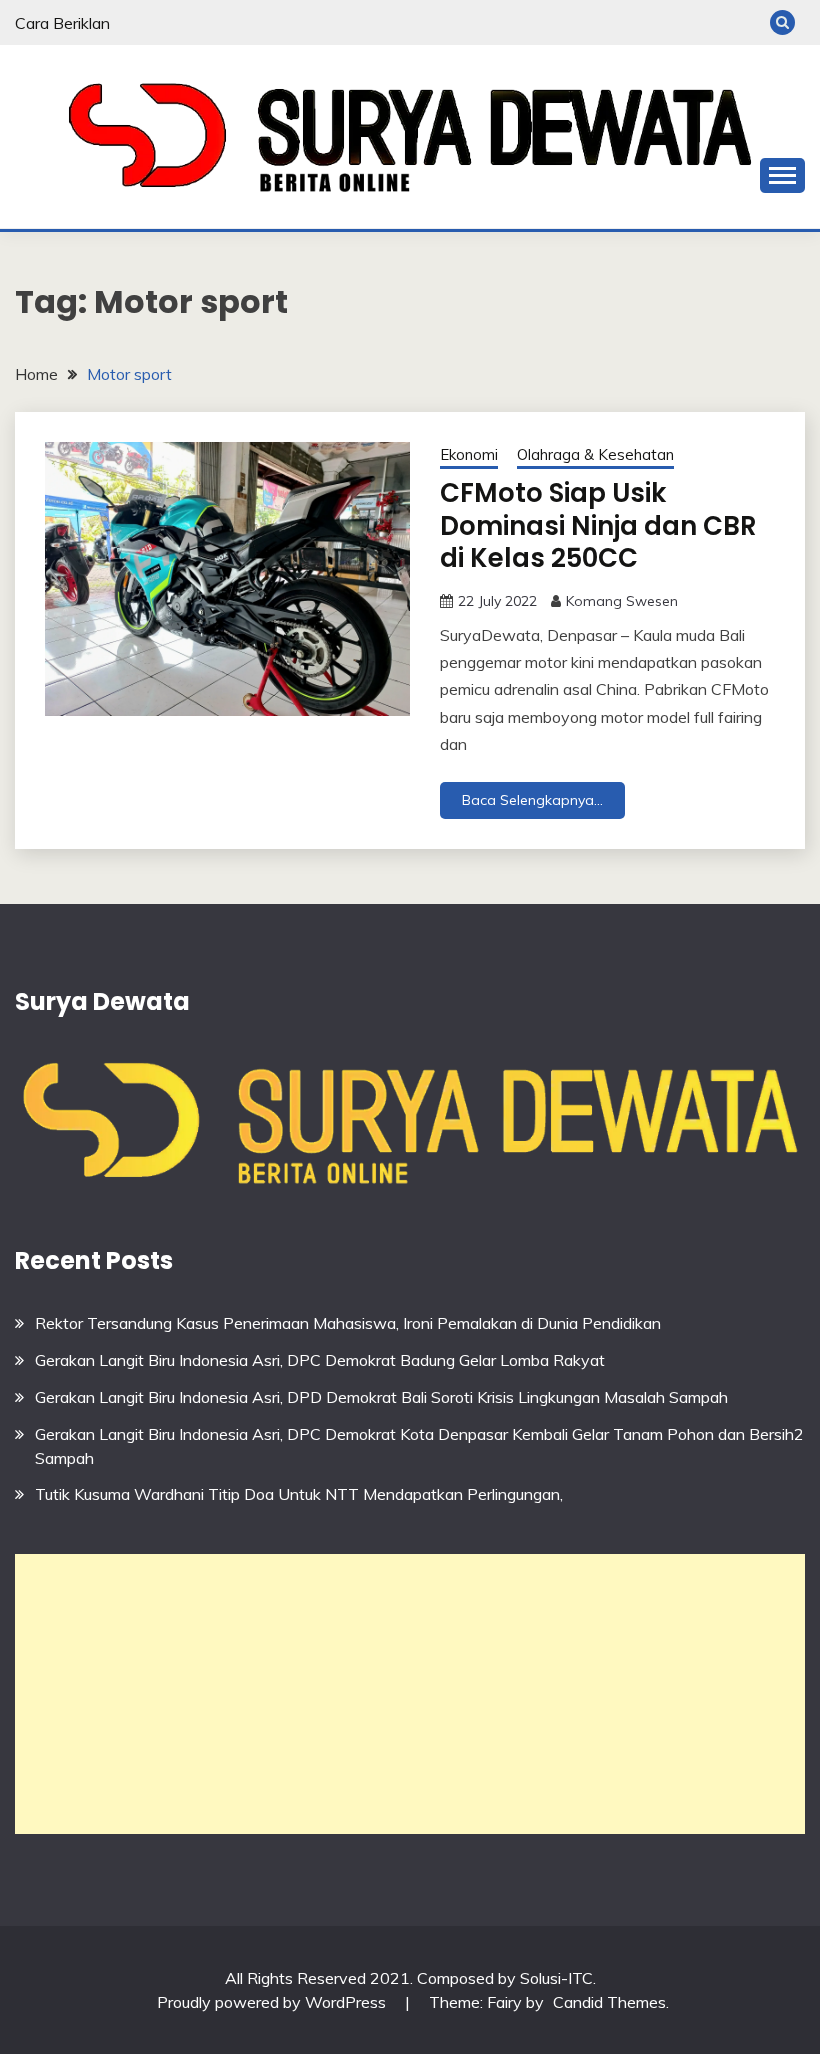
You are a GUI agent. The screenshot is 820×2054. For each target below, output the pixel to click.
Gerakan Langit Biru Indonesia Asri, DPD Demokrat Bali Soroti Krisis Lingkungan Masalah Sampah (381, 1397)
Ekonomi (469, 454)
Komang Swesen (622, 601)
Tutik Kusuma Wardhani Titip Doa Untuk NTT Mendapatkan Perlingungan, (299, 1494)
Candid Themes (609, 2002)
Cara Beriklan (62, 23)
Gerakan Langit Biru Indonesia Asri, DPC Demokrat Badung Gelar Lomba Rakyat (320, 1360)
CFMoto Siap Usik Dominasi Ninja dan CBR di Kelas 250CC (598, 525)
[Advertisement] (410, 1694)
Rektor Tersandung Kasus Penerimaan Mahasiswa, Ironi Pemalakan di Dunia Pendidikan (348, 1323)
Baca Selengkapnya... (532, 800)
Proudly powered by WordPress (273, 2002)
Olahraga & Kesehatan (595, 454)
